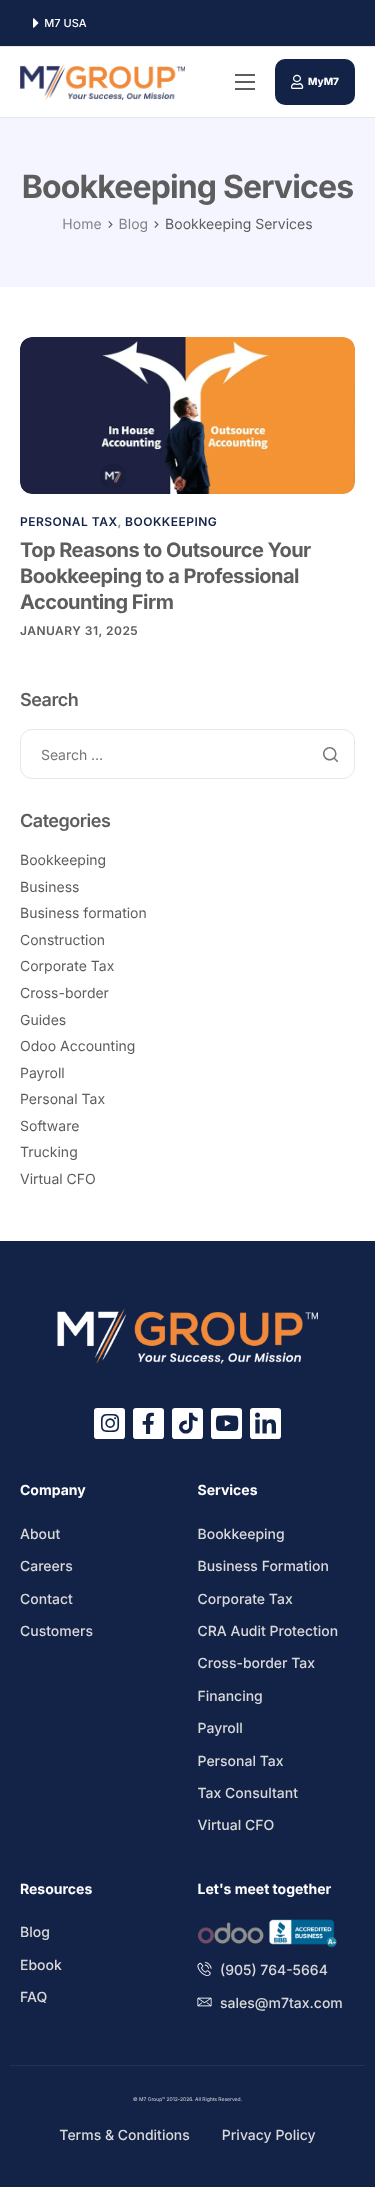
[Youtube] (226, 1423)
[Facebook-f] (148, 1423)
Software (49, 1126)
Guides (43, 1020)
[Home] (102, 81)
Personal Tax (69, 521)
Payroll (42, 1073)
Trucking (49, 1152)
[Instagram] (109, 1423)
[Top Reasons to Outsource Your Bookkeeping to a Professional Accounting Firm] (187, 414)
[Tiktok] (187, 1423)
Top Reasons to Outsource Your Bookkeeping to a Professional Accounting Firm (165, 576)
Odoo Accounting (77, 1046)
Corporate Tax (67, 966)
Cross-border (64, 993)
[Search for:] (187, 755)
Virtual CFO (58, 1179)
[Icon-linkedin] (265, 1423)
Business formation (83, 913)
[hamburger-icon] (245, 82)
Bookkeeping (171, 521)
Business (49, 887)
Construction (62, 940)
